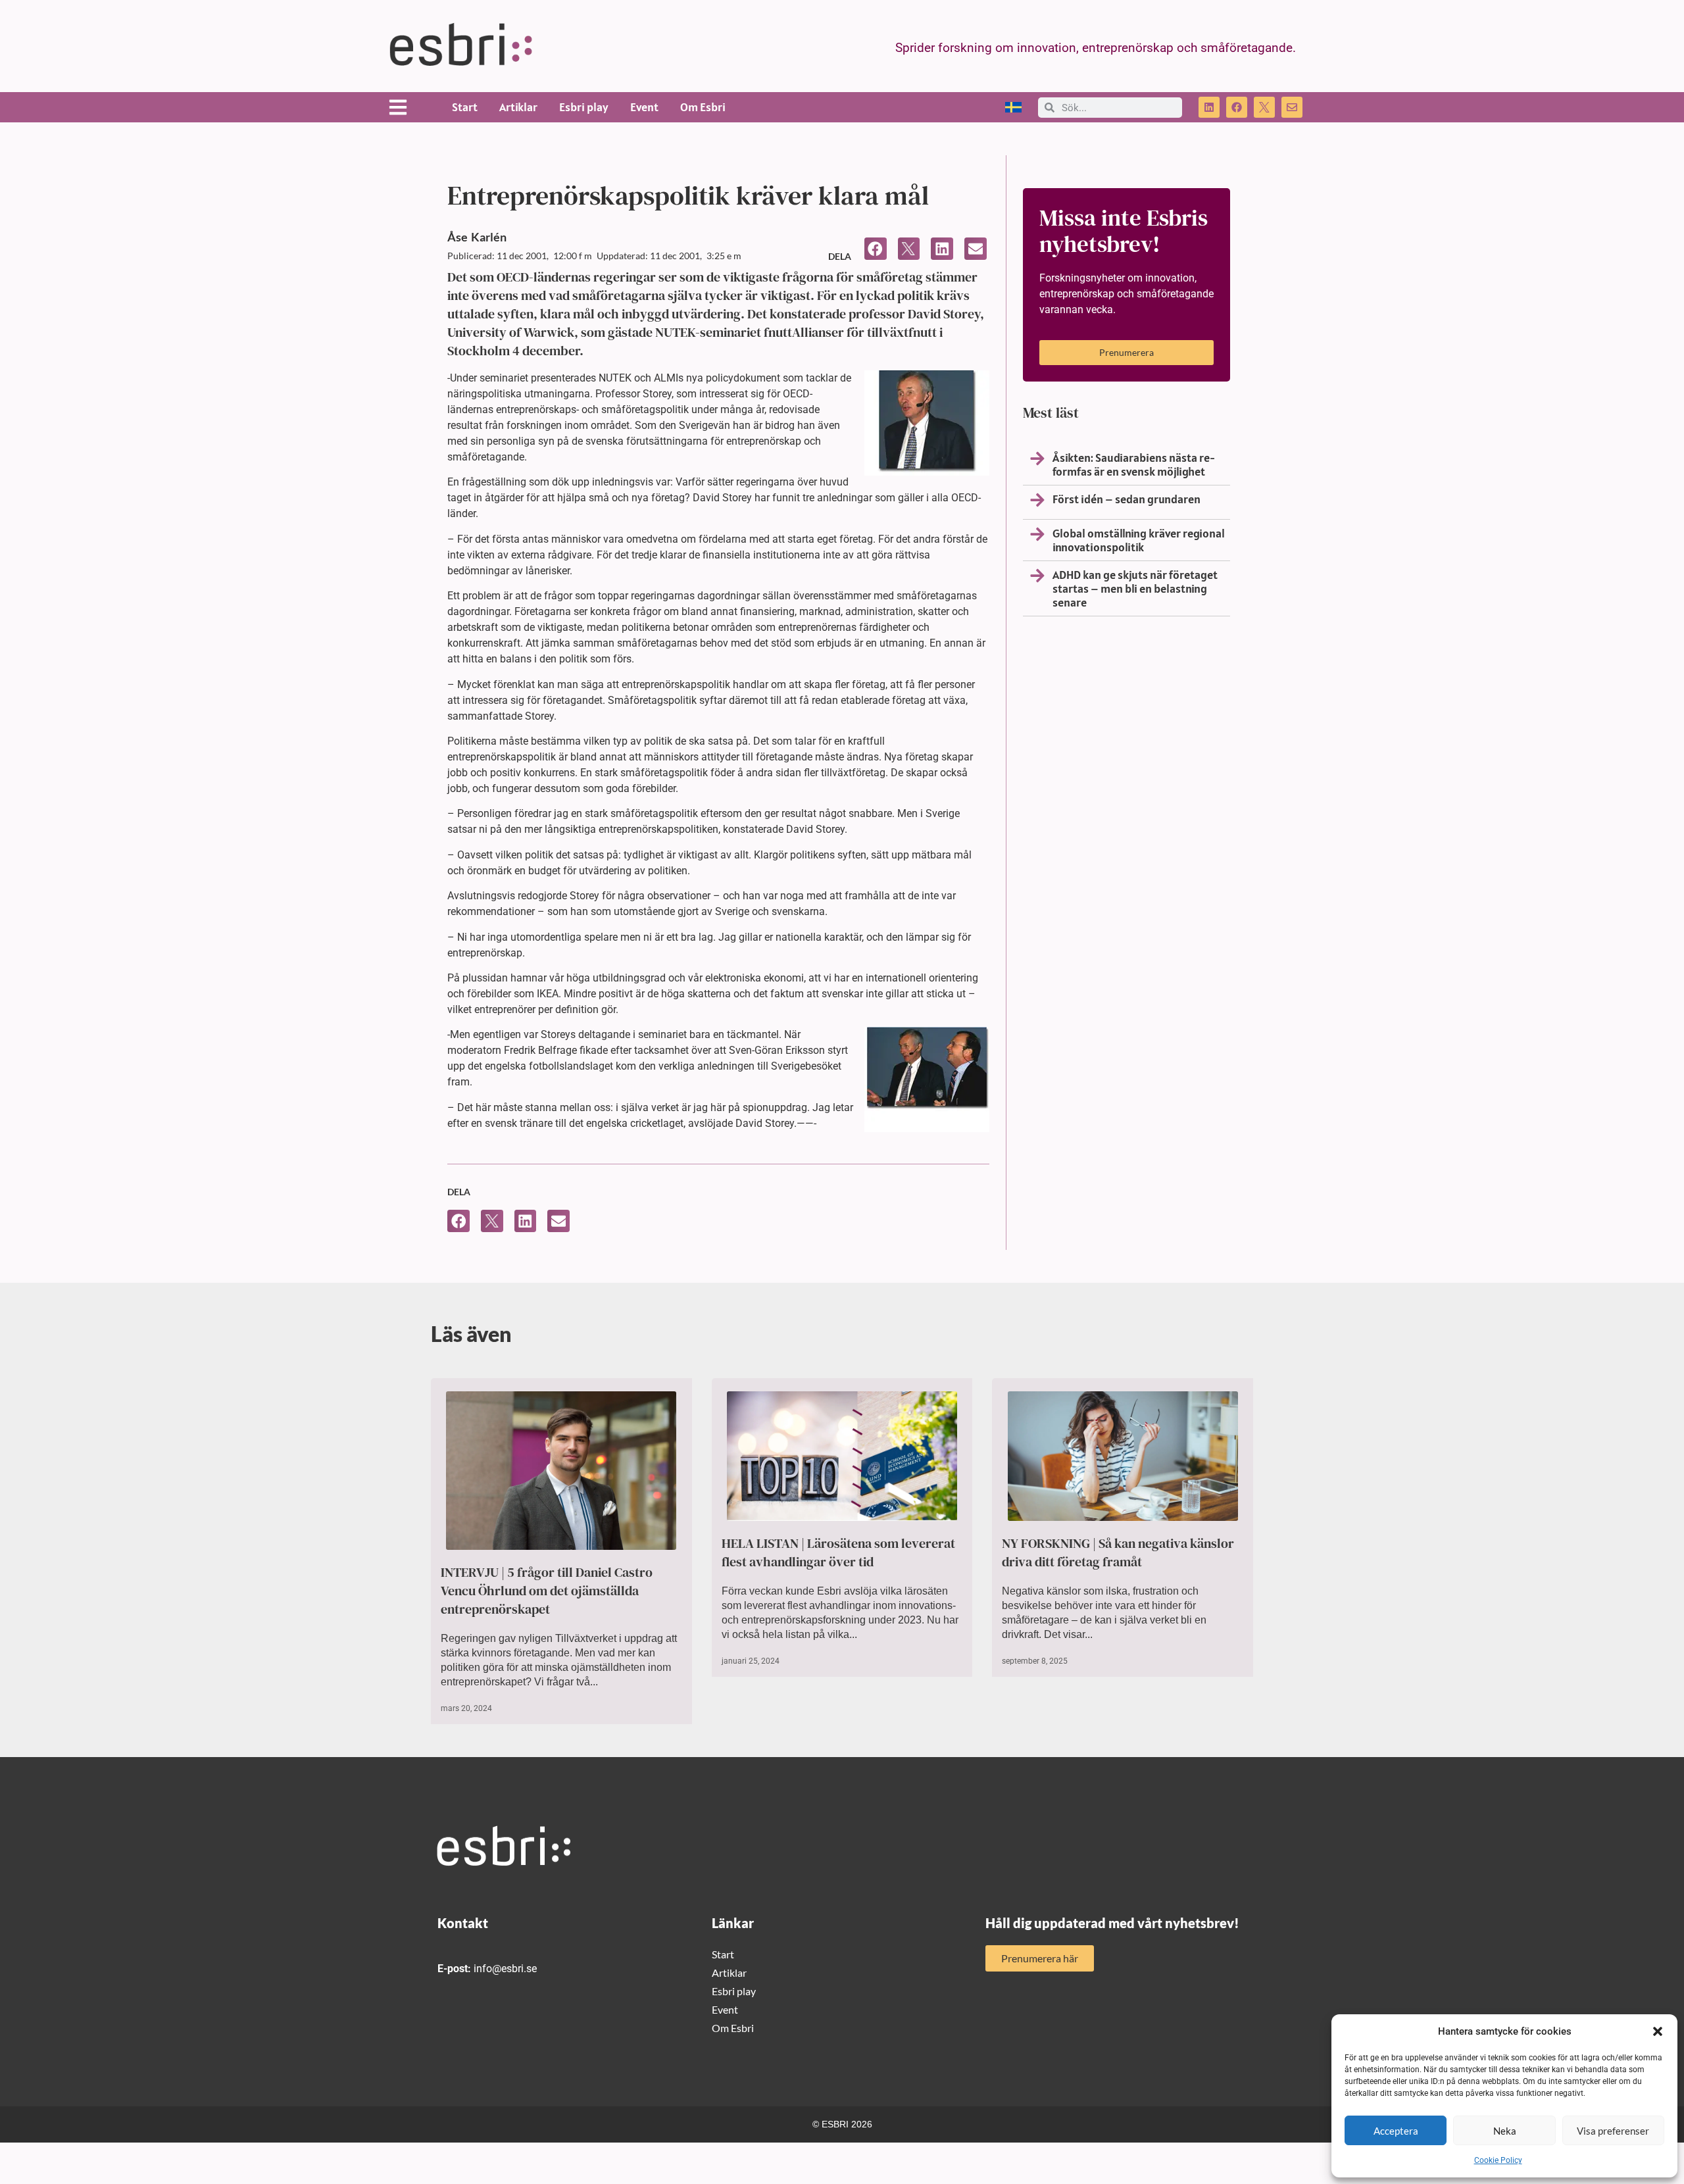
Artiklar (518, 107)
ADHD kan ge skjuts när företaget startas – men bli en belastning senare (1135, 588)
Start (465, 107)
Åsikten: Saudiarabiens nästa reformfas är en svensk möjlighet (1134, 464)
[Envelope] (1292, 107)
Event (644, 107)
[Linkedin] (1209, 107)
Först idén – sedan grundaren (1127, 499)
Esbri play (584, 107)
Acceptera (1396, 2131)
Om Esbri (703, 107)
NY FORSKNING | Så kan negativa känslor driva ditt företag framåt (1118, 1552)
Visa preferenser (1613, 2131)
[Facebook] (1237, 107)
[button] (1658, 2031)
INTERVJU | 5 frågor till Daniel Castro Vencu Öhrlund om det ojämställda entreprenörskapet (547, 1591)
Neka (1505, 2131)
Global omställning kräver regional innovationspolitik (1139, 540)
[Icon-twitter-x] (1264, 107)
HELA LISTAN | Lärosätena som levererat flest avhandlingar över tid (838, 1552)
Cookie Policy (1498, 2160)
